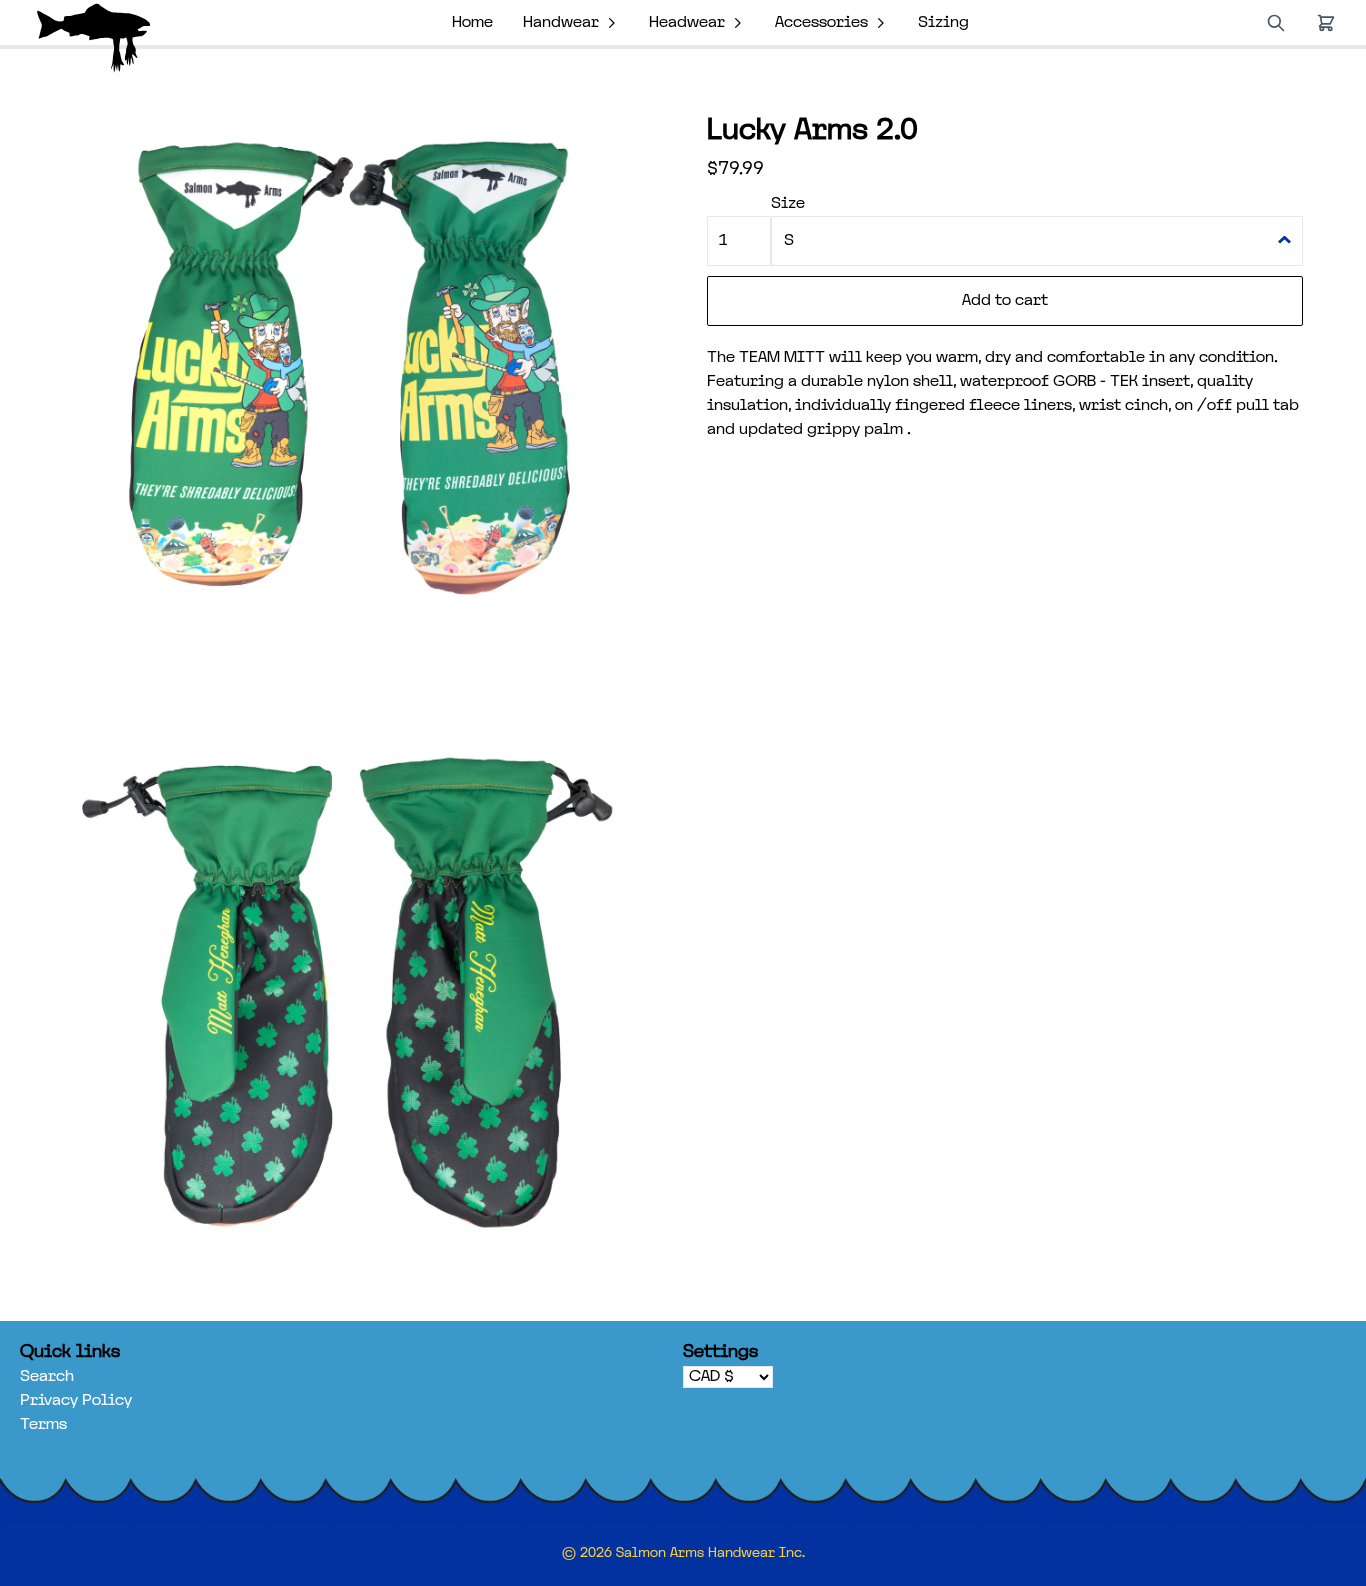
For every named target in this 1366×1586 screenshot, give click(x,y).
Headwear (687, 23)
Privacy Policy (76, 1401)
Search (47, 1377)
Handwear (561, 23)
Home (472, 23)
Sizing (943, 23)
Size (788, 204)
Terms (43, 1425)
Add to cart (1005, 301)
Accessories (821, 23)
